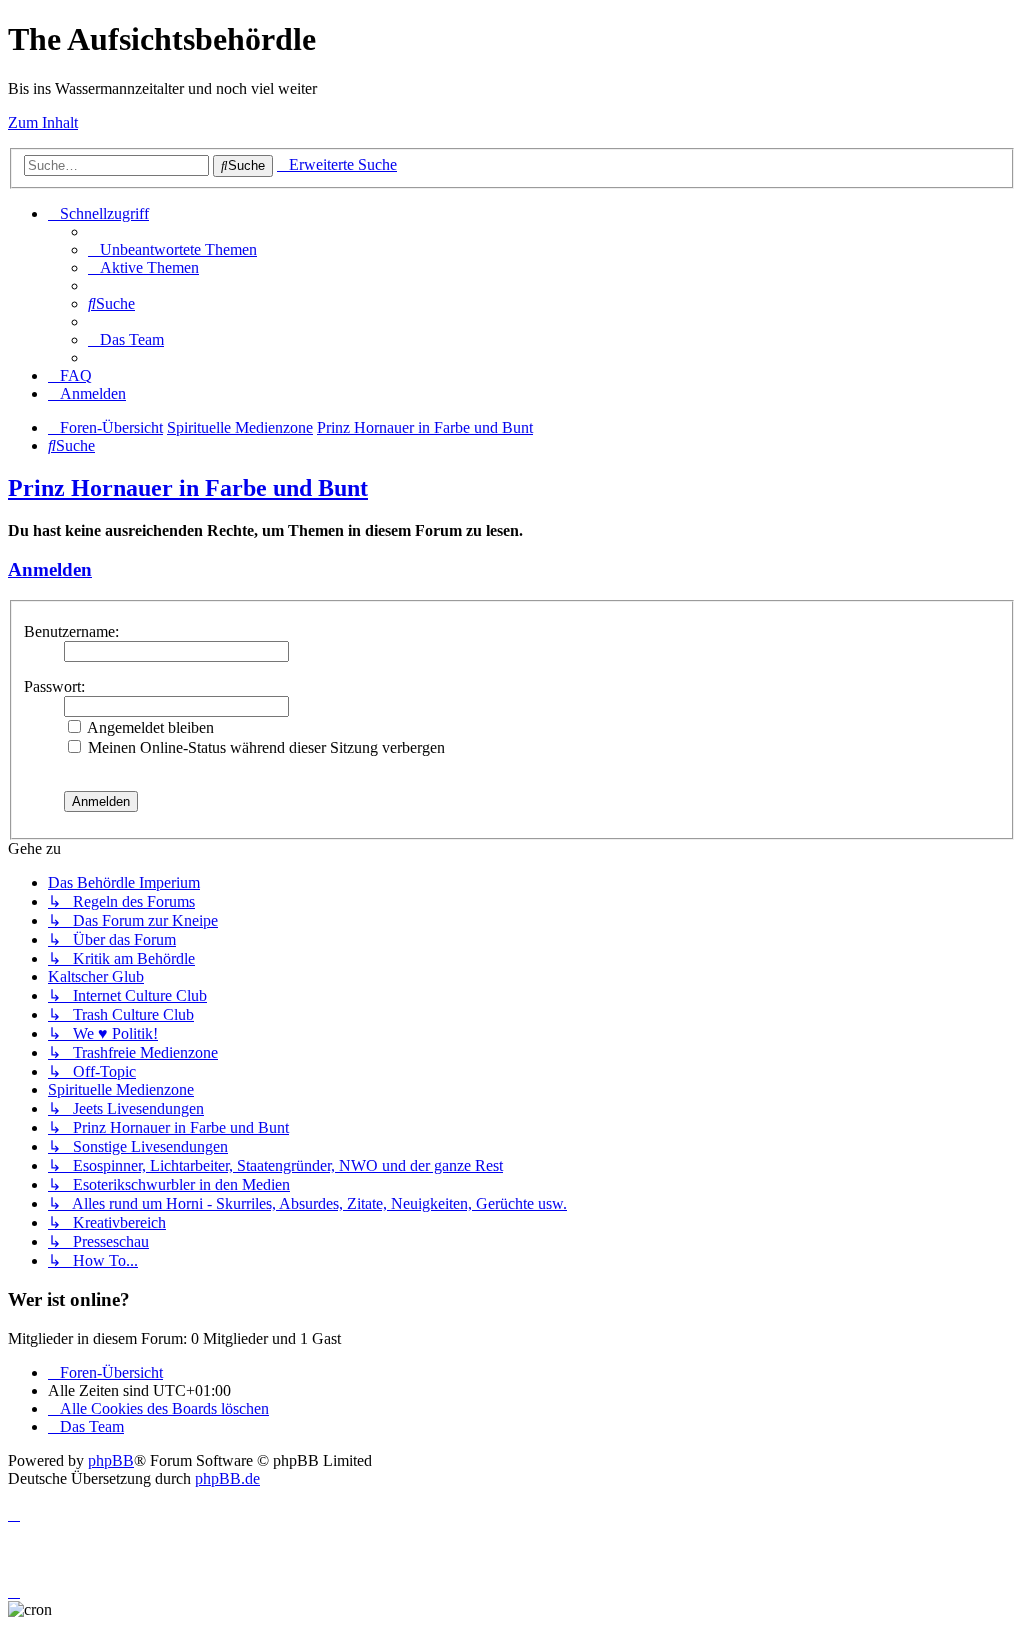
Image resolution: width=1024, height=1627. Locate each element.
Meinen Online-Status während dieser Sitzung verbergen (264, 747)
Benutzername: (71, 631)
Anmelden (50, 569)
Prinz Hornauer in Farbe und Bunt (188, 488)
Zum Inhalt (43, 122)
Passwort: (54, 686)
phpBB (111, 1460)
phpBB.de (227, 1478)
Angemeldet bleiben (149, 727)
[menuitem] (172, 249)
